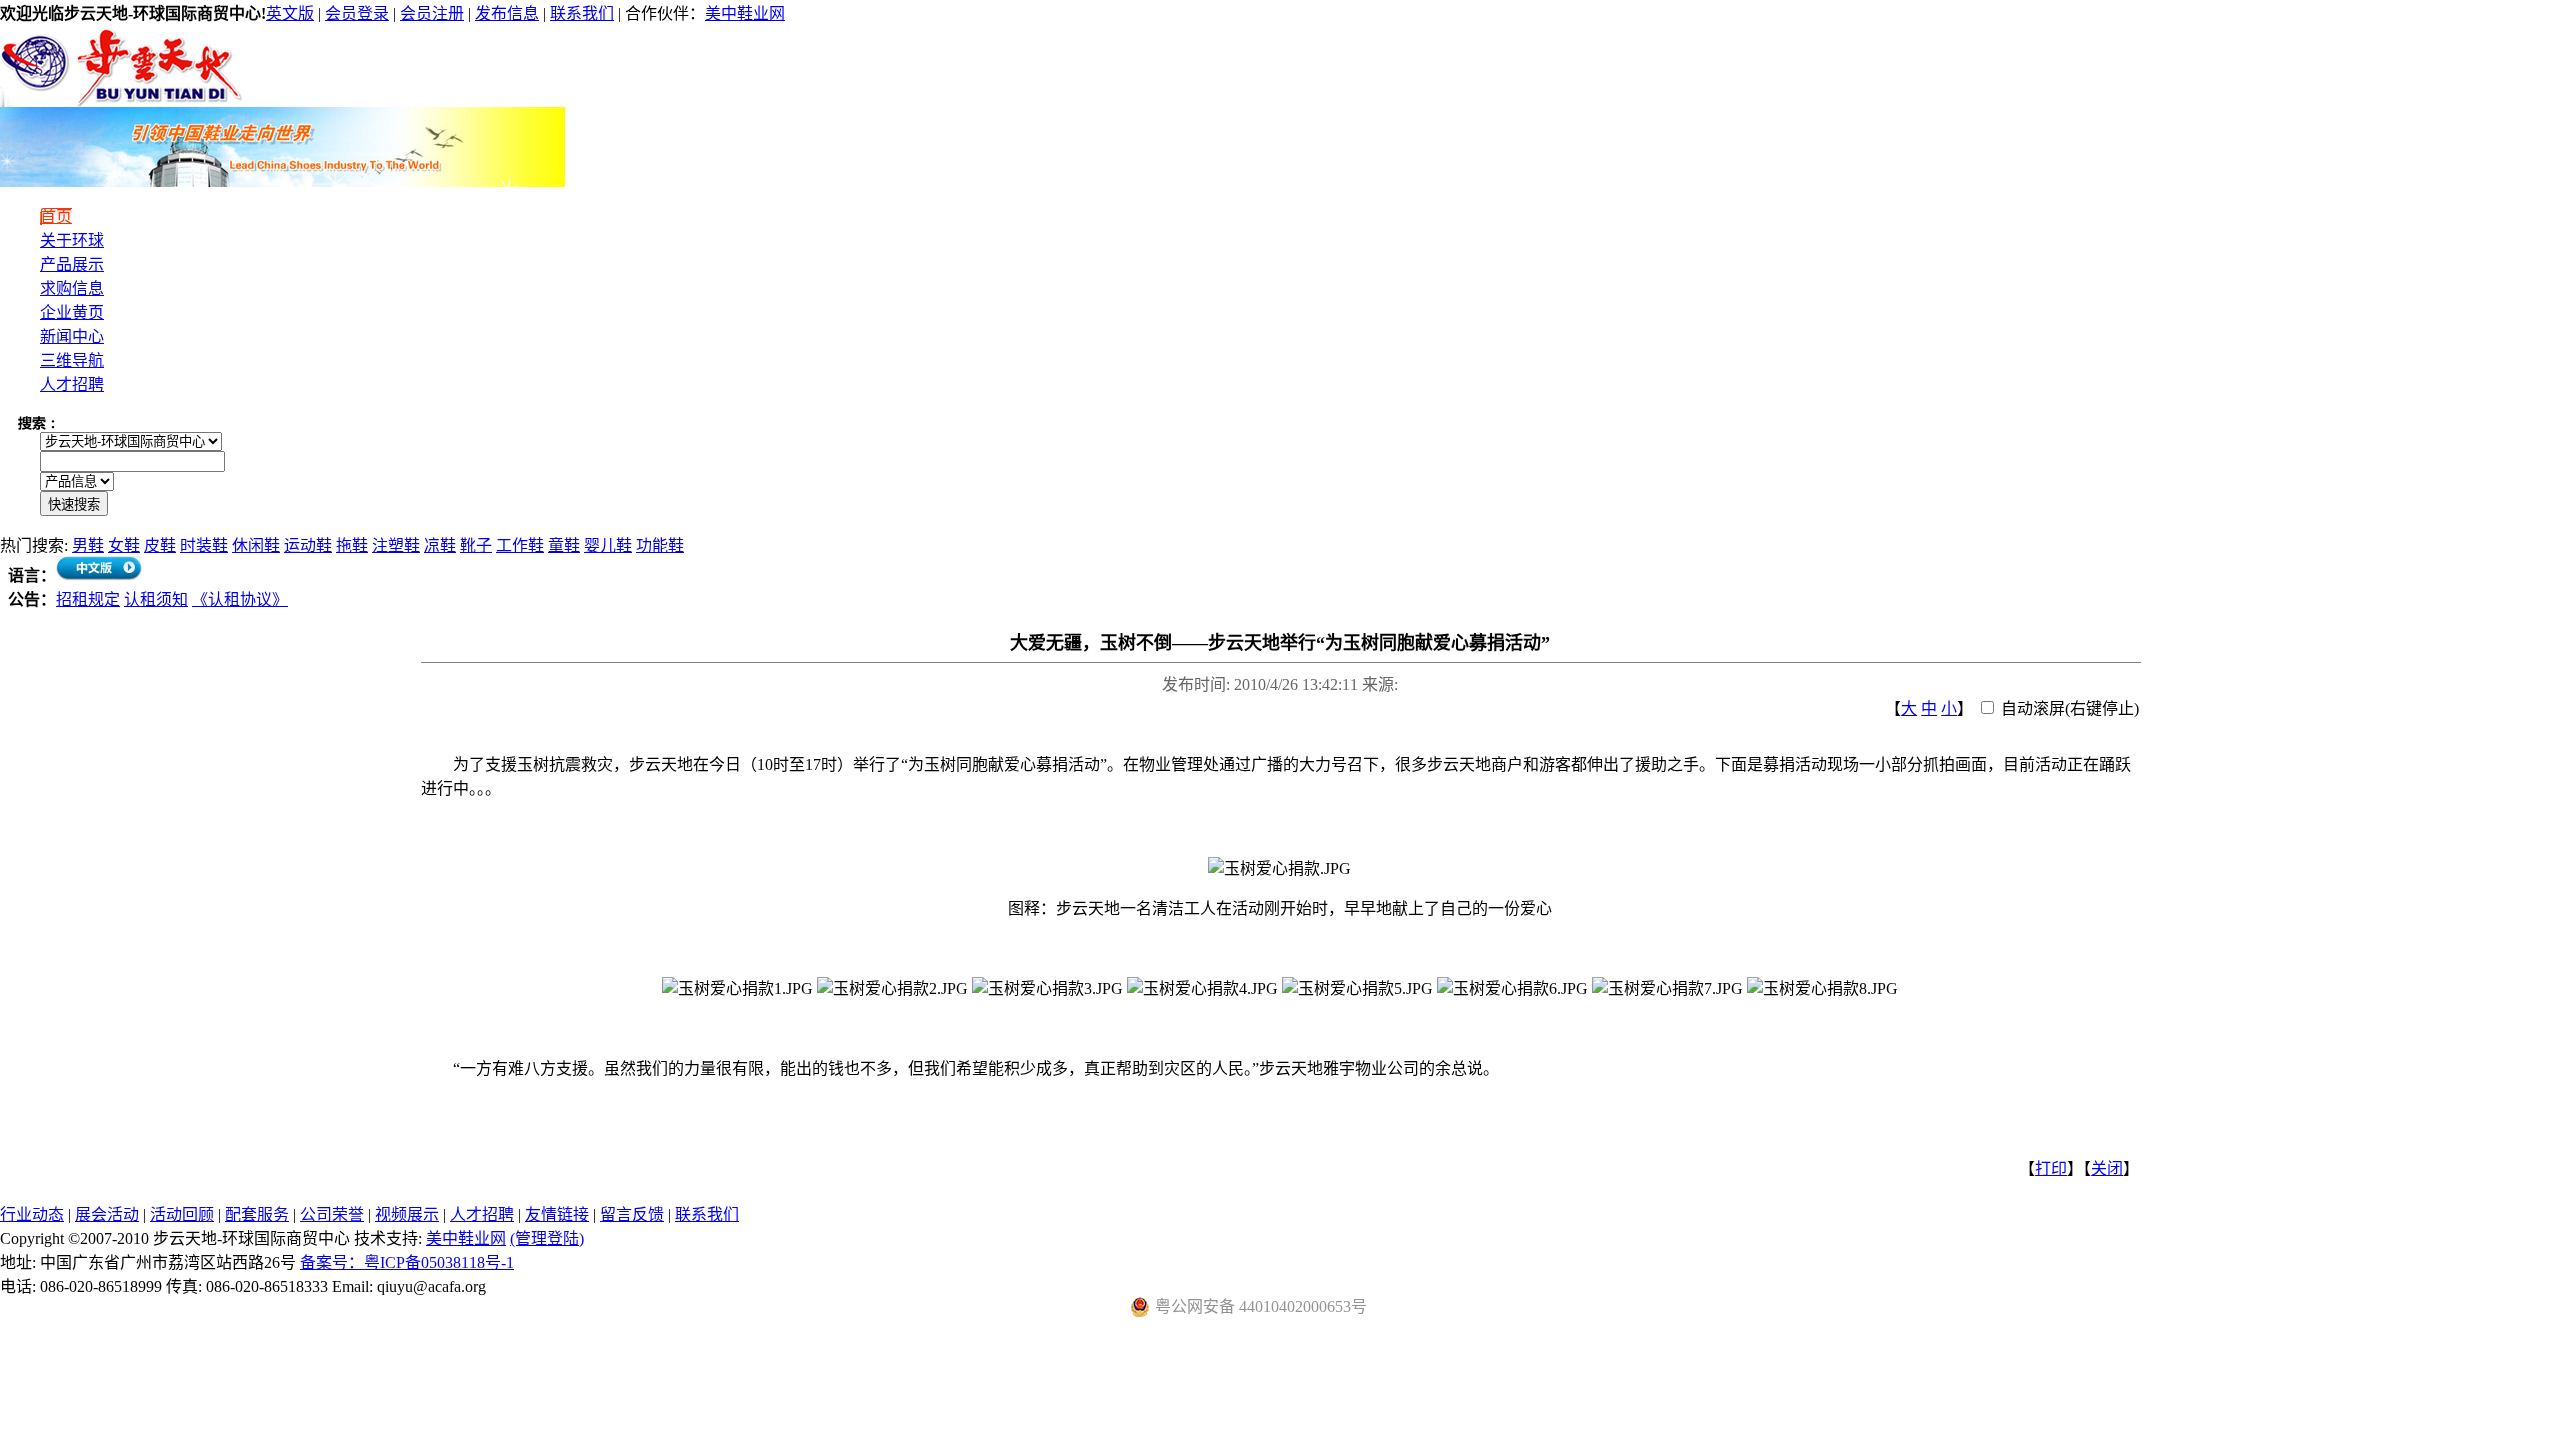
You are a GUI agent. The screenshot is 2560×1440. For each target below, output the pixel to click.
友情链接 (557, 1214)
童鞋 (564, 545)
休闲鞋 (256, 545)
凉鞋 (440, 545)
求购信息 (72, 288)
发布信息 (507, 13)
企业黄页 (72, 312)
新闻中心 (72, 336)
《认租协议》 (240, 599)
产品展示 (72, 264)
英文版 (290, 13)
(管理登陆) (547, 1238)
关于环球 (72, 240)
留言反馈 (632, 1214)
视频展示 (407, 1214)
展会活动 (107, 1214)
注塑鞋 (396, 545)
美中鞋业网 (745, 13)
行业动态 (32, 1214)
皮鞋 (160, 545)
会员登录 (357, 13)
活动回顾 (182, 1214)
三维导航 (72, 360)
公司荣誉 (332, 1214)
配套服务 (257, 1214)
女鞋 (124, 545)
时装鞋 (204, 545)
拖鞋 (352, 545)
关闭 (2107, 1168)
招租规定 (88, 599)
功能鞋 (660, 545)
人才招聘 (72, 384)
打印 (2051, 1168)
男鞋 (88, 545)
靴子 (476, 545)
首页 (56, 216)
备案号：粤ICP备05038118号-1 (407, 1262)
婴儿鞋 (608, 545)
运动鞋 (308, 545)
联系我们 (582, 13)
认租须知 (156, 599)
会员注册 (432, 13)
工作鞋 (520, 545)
